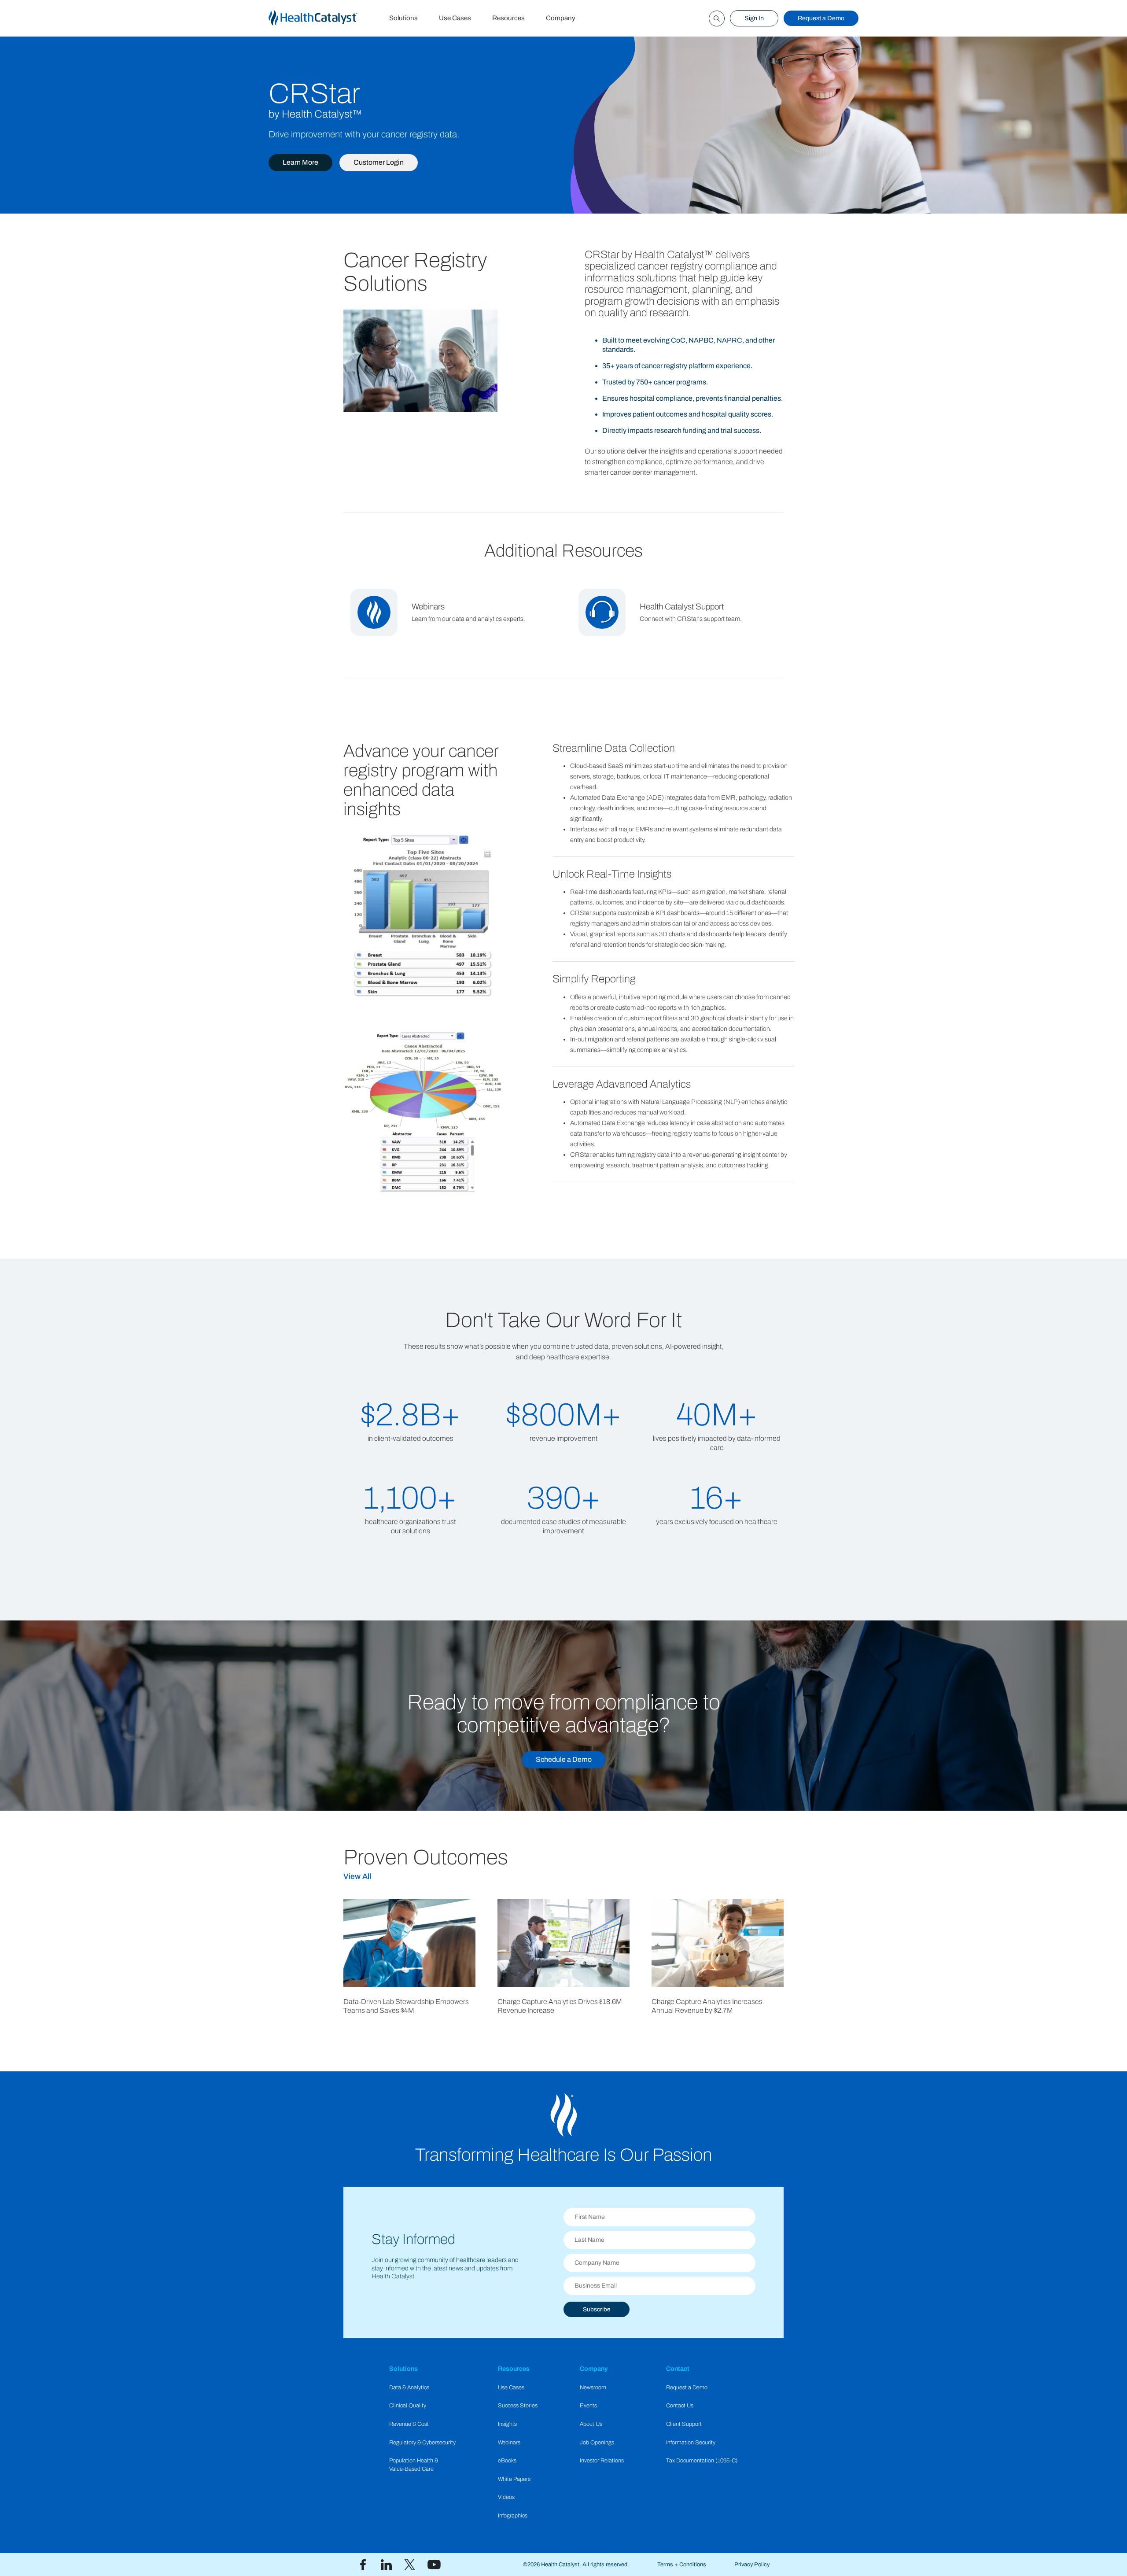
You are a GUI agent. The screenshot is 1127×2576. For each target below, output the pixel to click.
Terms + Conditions (682, 2565)
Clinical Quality (408, 2406)
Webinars (509, 2443)
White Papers (514, 2479)
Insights (507, 2424)
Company (561, 18)
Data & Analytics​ (409, 2388)
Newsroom (593, 2388)
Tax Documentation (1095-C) (702, 2461)
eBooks (507, 2461)
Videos (506, 2497)
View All (357, 1877)
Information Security (691, 2443)
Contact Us (680, 2406)
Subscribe (597, 2309)
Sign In (754, 18)
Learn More (300, 162)
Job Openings (597, 2443)
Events (588, 2406)
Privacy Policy (752, 2565)
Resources (508, 18)
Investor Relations (602, 2461)
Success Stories (518, 2406)
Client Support (684, 2424)
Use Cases (455, 18)
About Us (591, 2424)
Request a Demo (821, 18)
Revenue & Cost (409, 2424)
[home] (324, 18)
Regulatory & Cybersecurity (422, 2443)
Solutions (403, 18)
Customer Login (379, 162)
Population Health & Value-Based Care (414, 2465)
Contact (678, 2369)
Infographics (513, 2516)
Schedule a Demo (564, 1759)
